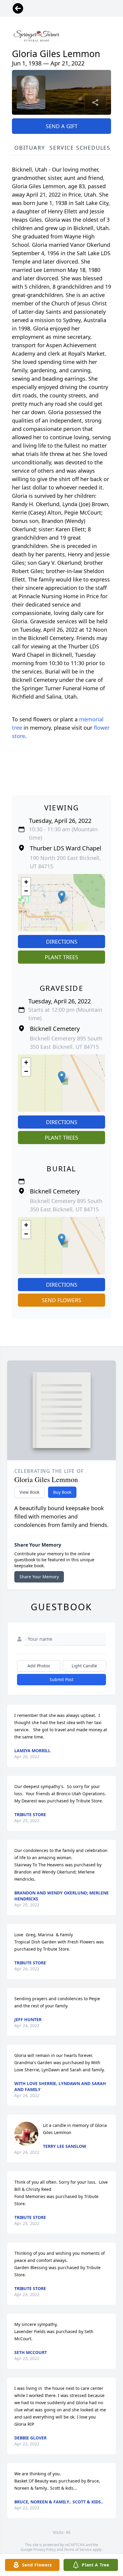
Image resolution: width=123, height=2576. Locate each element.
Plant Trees (61, 957)
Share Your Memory (39, 1577)
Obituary (30, 148)
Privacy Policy (45, 2550)
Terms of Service (78, 2550)
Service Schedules (80, 148)
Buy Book (62, 1492)
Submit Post (61, 1679)
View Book (29, 1492)
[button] (62, 897)
